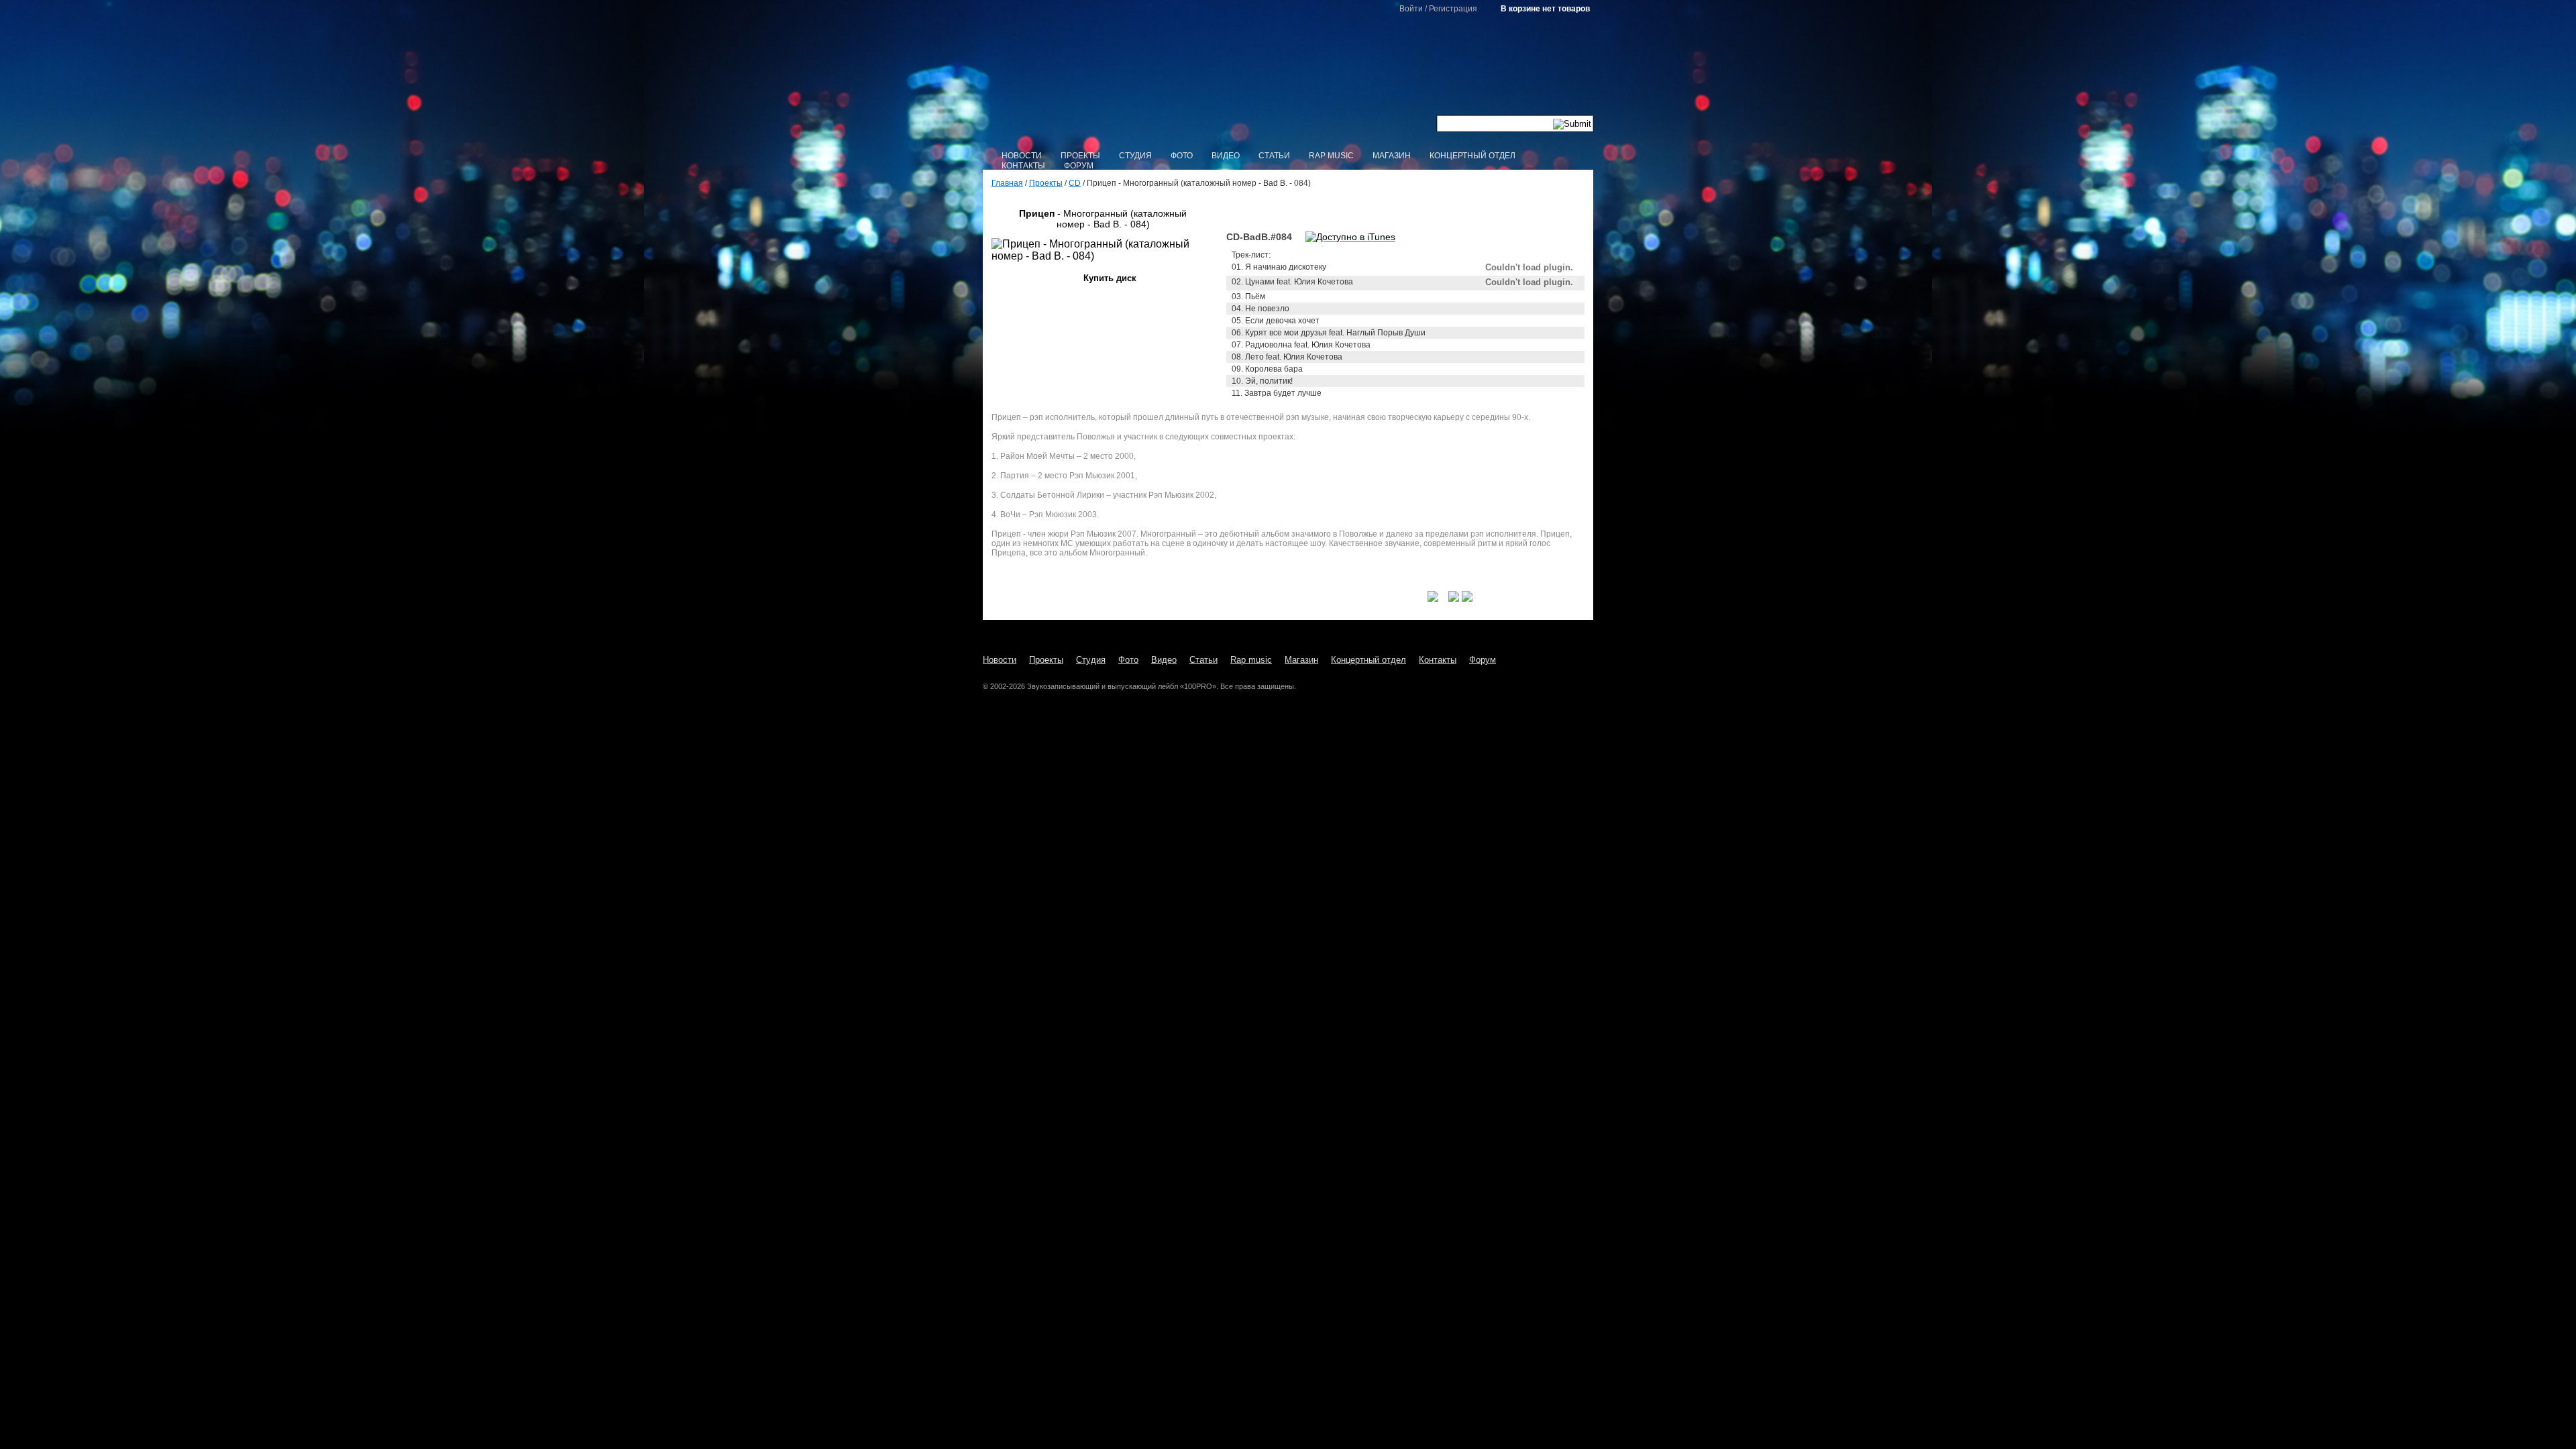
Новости (1022, 156)
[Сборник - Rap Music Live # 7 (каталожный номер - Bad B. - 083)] (1207, 213)
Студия (1135, 156)
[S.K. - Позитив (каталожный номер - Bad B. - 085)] (998, 213)
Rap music (1331, 156)
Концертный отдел (1472, 156)
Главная (1007, 183)
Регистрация (1453, 9)
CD (1075, 183)
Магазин (1392, 156)
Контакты (1023, 166)
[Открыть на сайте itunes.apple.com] (1350, 237)
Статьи (1274, 156)
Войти (1411, 9)
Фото (1182, 156)
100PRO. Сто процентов (1288, 77)
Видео (1226, 156)
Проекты (1080, 156)
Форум (1079, 166)
